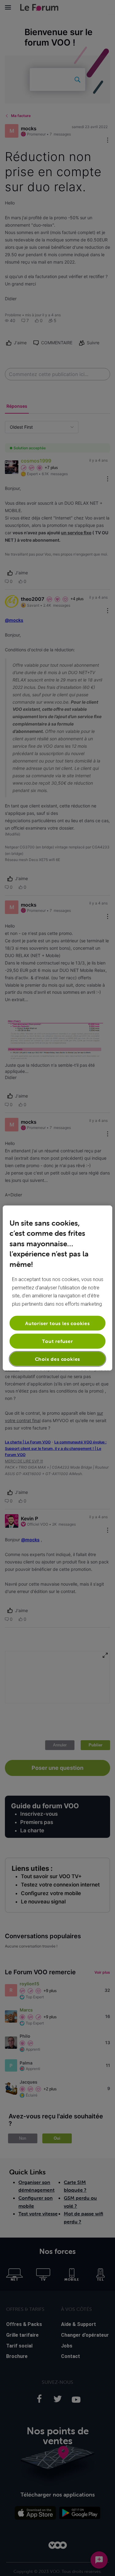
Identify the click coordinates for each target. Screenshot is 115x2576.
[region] (57, 1288)
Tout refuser (57, 1341)
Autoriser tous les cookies (57, 1323)
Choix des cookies (58, 1359)
